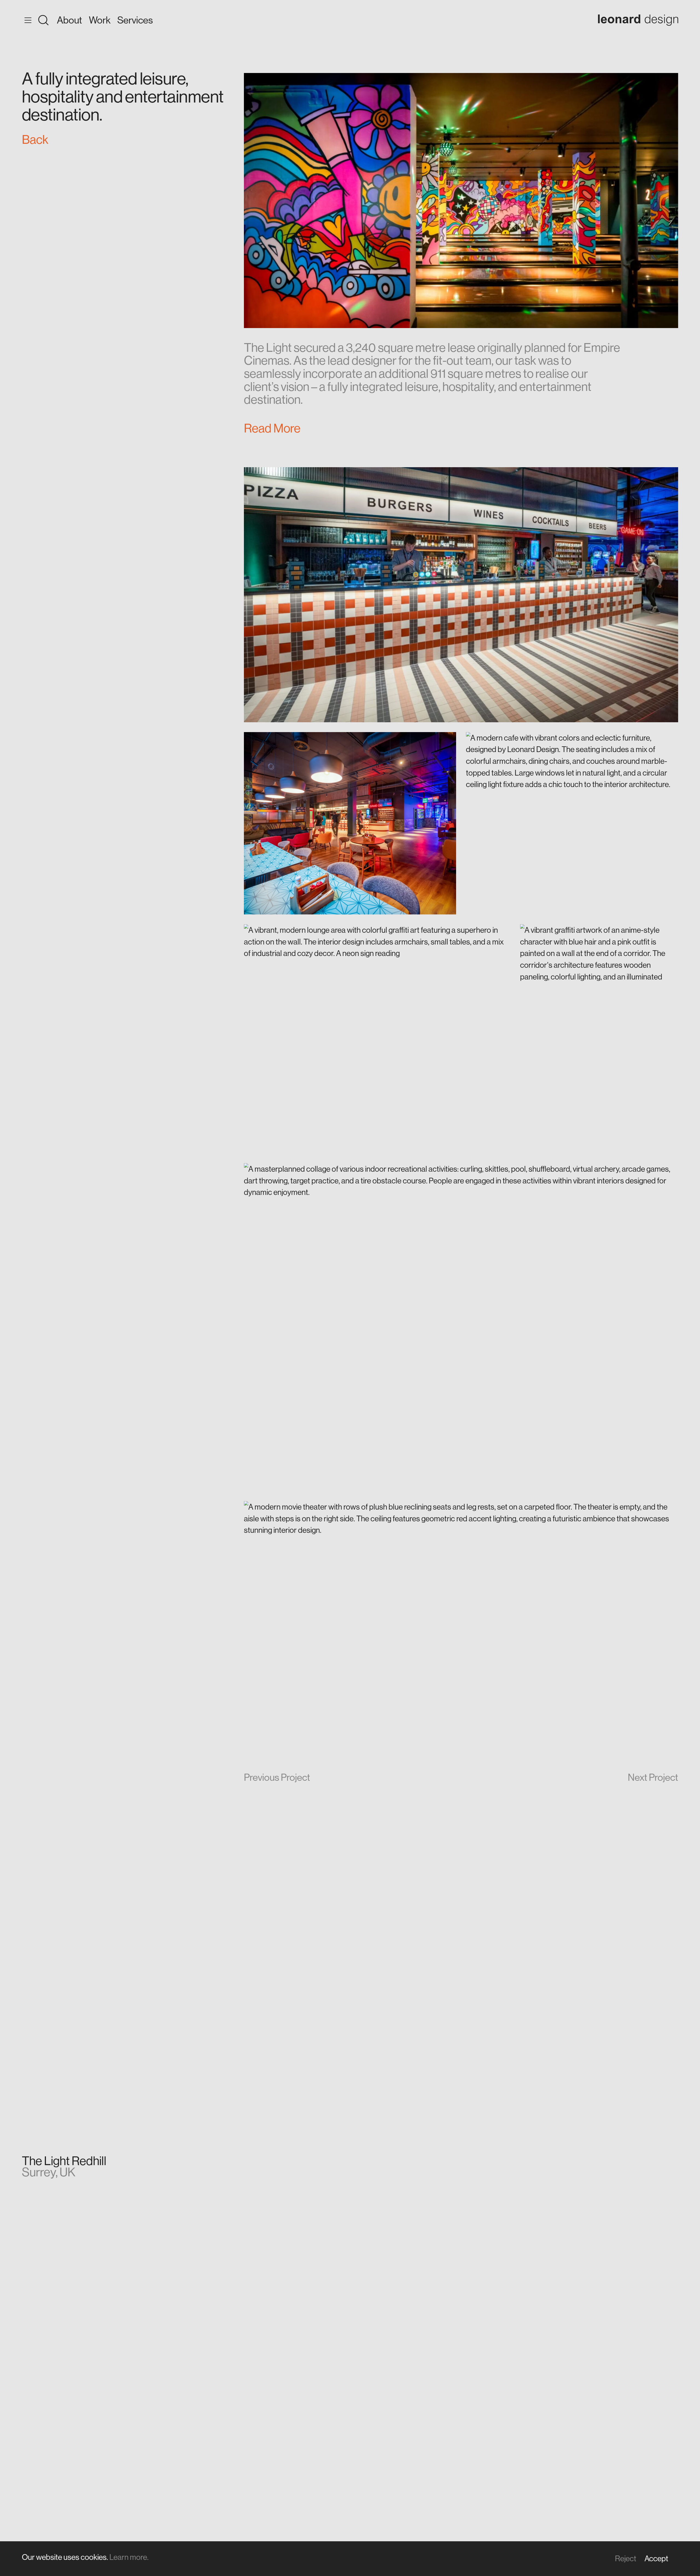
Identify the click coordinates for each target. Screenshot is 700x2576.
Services (135, 20)
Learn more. (129, 2557)
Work (100, 20)
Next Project (653, 1777)
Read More (272, 428)
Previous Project (277, 1777)
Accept (656, 2558)
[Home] (638, 20)
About (69, 20)
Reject (626, 2558)
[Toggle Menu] (35, 20)
